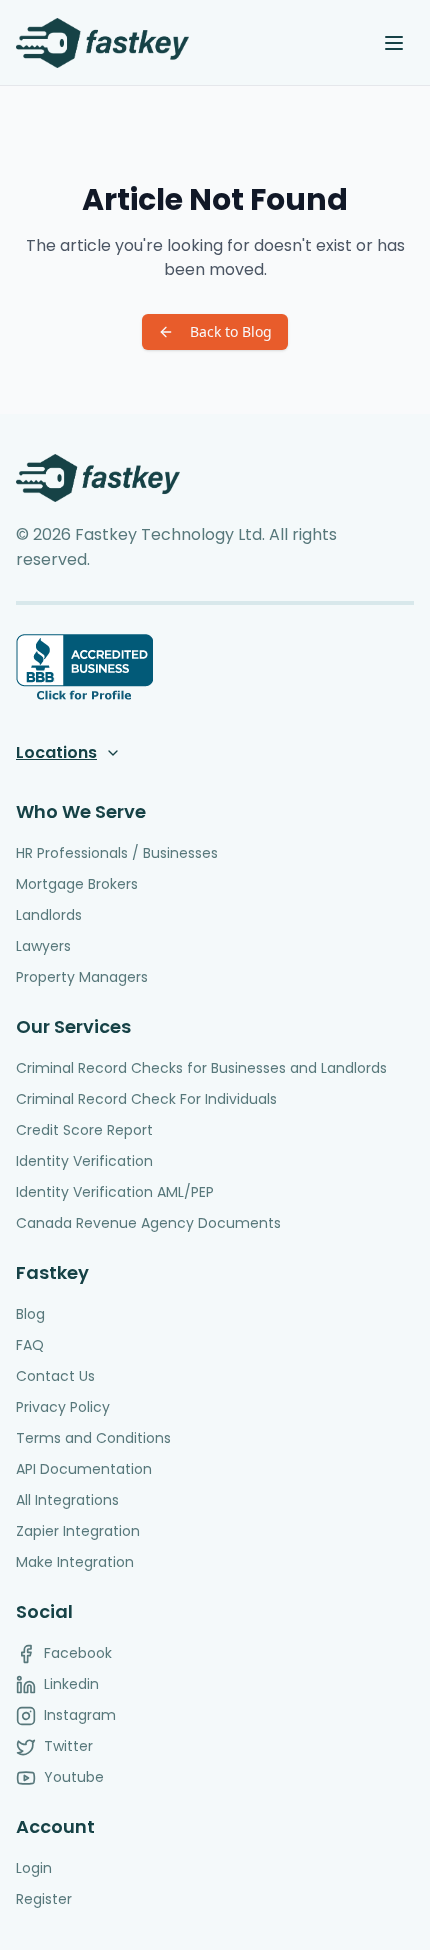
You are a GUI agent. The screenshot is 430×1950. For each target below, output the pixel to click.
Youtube (74, 1777)
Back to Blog (231, 331)
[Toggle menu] (394, 43)
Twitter (68, 1746)
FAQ (30, 1345)
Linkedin (71, 1684)
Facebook (78, 1653)
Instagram (80, 1715)
